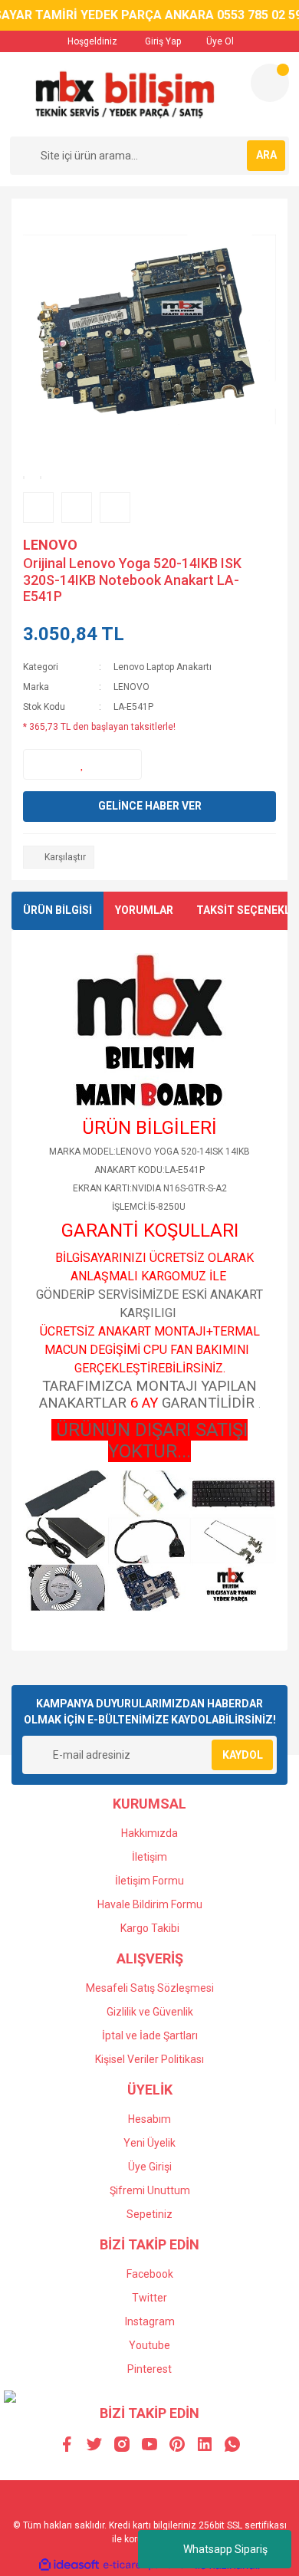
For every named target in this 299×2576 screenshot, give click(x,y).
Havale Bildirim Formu (150, 1904)
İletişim (149, 1857)
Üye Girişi (150, 2167)
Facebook (150, 2274)
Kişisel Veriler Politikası (149, 2059)
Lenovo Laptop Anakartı (163, 667)
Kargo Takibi (150, 1928)
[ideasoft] (69, 2566)
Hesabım (149, 2119)
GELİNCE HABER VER (150, 806)
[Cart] (270, 83)
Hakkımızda (149, 1833)
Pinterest (149, 2369)
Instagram (150, 2321)
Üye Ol (219, 41)
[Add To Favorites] (82, 764)
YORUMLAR (144, 910)
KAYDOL (243, 1755)
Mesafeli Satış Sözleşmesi (150, 1988)
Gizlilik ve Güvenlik (150, 2012)
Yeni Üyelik (149, 2143)
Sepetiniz (149, 2214)
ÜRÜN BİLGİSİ (58, 910)
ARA (266, 155)
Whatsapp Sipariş (225, 2549)
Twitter (149, 2298)
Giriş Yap (162, 41)
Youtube (149, 2345)
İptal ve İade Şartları (150, 2036)
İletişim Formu (149, 1881)
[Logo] (124, 94)
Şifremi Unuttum (150, 2190)
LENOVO (50, 545)
